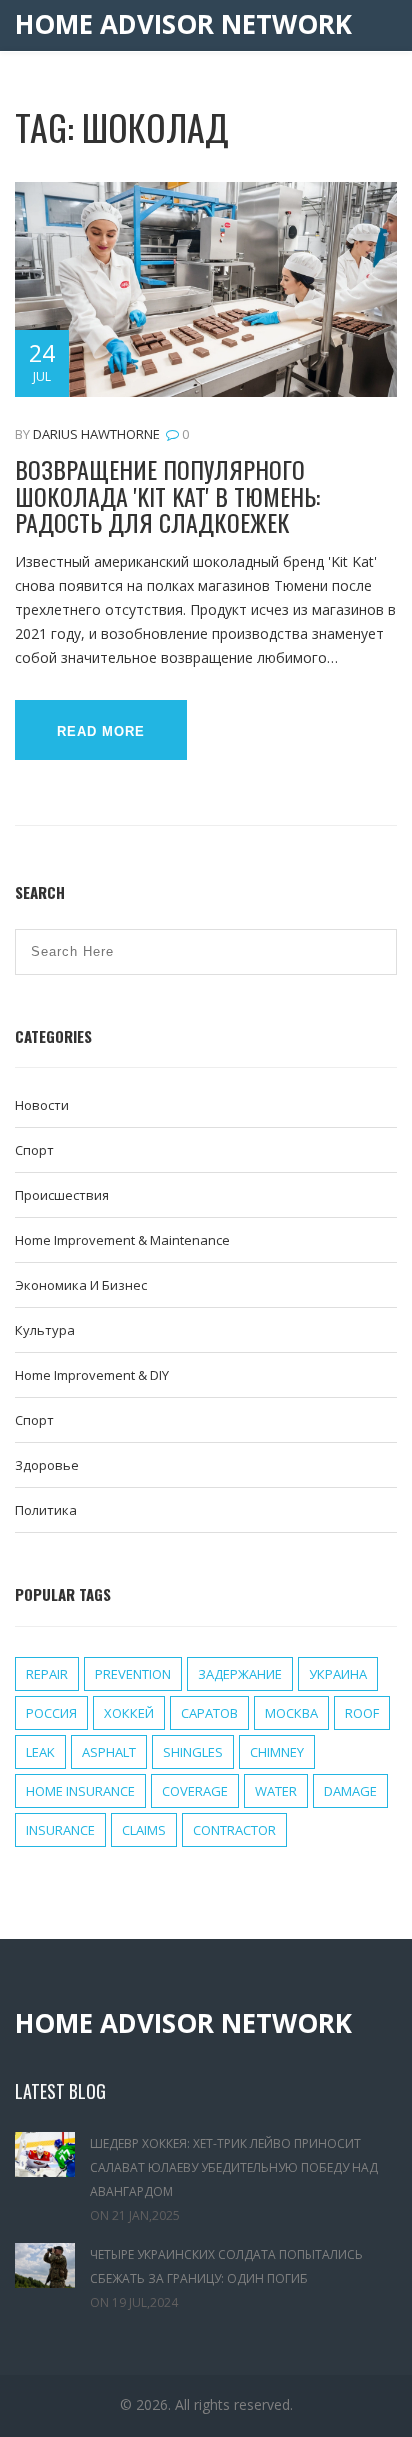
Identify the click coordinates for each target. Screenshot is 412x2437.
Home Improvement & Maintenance (122, 1240)
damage (350, 1791)
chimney (277, 1752)
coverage (195, 1791)
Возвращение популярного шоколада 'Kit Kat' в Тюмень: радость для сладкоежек (167, 495)
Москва (291, 1713)
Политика (46, 1510)
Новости (42, 1105)
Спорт (34, 1150)
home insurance (80, 1791)
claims (144, 1830)
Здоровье (47, 1465)
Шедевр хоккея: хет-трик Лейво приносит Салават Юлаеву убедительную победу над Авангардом (234, 2167)
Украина (338, 1674)
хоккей (129, 1713)
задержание (240, 1674)
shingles (193, 1752)
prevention (133, 1674)
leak (40, 1752)
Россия (51, 1713)
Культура (45, 1330)
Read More (101, 731)
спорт (34, 1420)
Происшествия (62, 1195)
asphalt (109, 1752)
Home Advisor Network (183, 24)
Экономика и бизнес (81, 1285)
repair (47, 1674)
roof (362, 1713)
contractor (234, 1830)
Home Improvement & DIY (92, 1375)
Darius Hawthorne (96, 434)
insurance (60, 1830)
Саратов (209, 1713)
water (276, 1791)
